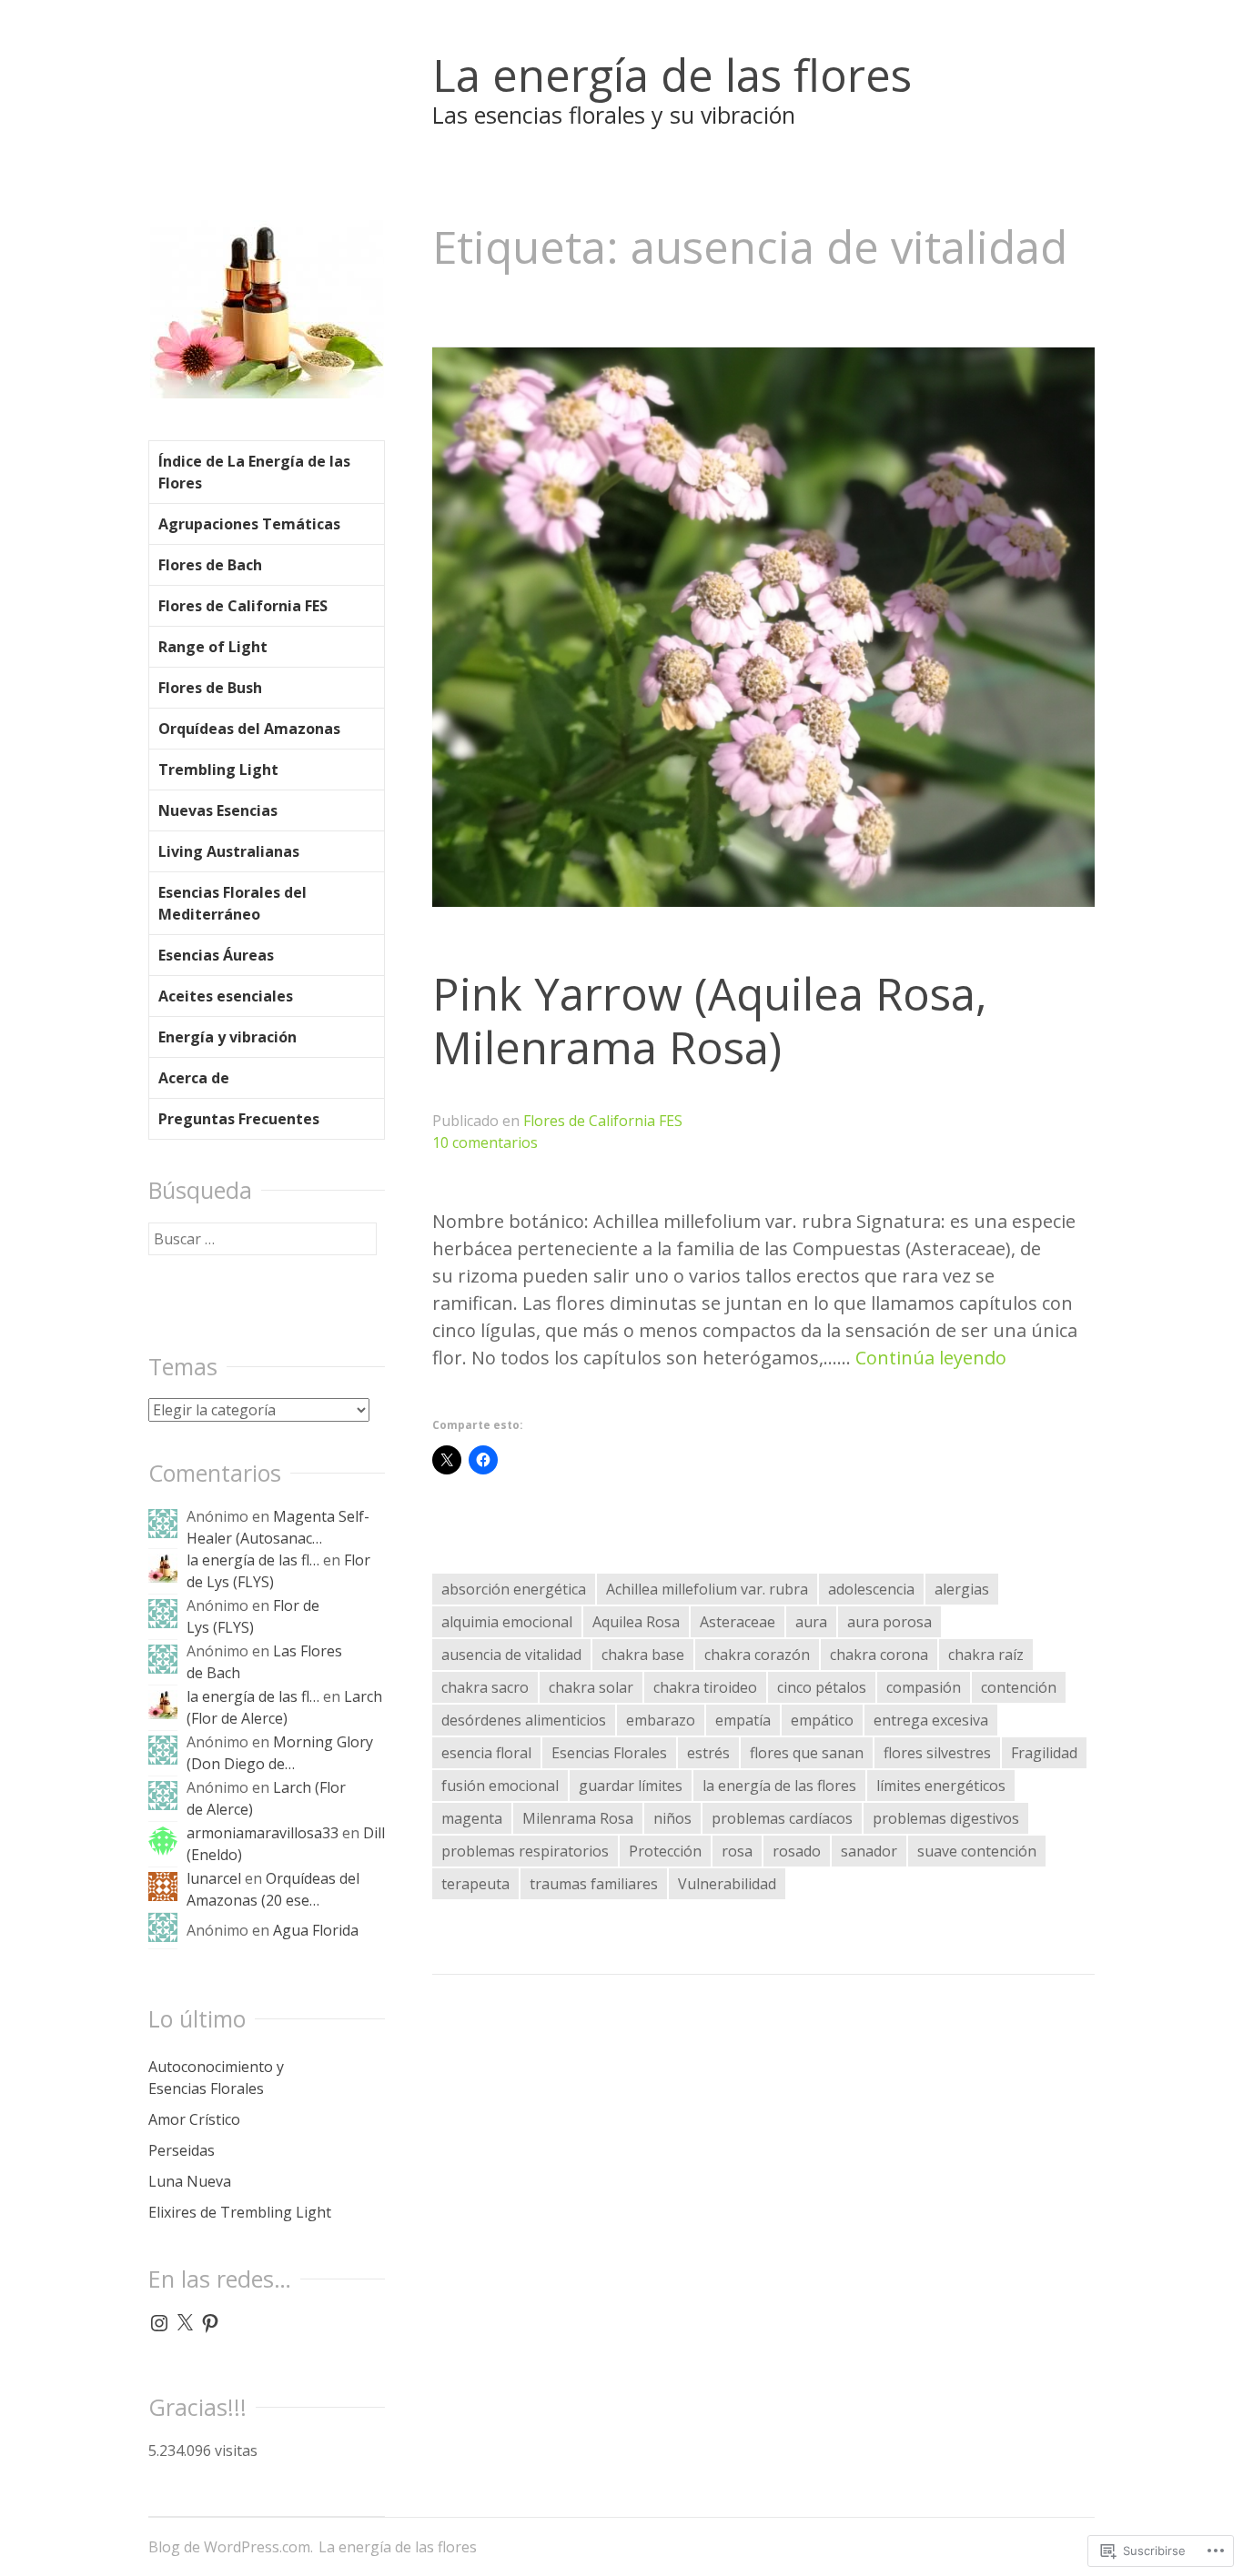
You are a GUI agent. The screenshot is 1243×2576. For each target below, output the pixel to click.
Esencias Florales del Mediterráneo (232, 903)
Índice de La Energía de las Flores (254, 472)
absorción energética (514, 1589)
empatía (743, 1720)
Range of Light (213, 647)
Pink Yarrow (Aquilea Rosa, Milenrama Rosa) (710, 1020)
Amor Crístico (194, 2119)
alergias (962, 1589)
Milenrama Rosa (578, 1818)
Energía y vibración (227, 1037)
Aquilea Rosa (636, 1622)
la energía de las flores (779, 1786)
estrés (708, 1753)
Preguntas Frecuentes (239, 1119)
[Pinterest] (210, 2323)
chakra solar (591, 1687)
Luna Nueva (190, 2181)
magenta (472, 1818)
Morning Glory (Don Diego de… (280, 1753)
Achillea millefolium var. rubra (707, 1589)
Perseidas (182, 2150)
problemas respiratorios (525, 1851)
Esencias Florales (609, 1753)
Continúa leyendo (931, 1358)
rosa (737, 1851)
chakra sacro (485, 1687)
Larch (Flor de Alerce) (284, 1707)
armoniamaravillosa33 (263, 1833)
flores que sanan (807, 1753)
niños (672, 1818)
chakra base (643, 1655)
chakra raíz (986, 1655)
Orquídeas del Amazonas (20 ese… (273, 1889)
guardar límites (631, 1786)
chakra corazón (757, 1655)
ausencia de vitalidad (511, 1655)
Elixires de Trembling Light (240, 2212)
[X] (185, 2323)
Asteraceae (738, 1622)
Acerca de (194, 1078)
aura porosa (889, 1622)
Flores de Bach (210, 565)
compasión (924, 1687)
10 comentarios (485, 1142)
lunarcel (214, 1878)
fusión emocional (500, 1786)
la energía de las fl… (253, 1560)
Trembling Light (218, 770)
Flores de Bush (210, 688)
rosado (797, 1851)
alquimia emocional (507, 1622)
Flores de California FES (603, 1121)
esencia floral (486, 1753)
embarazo (661, 1720)
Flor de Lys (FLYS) (253, 1616)
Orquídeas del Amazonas (249, 729)
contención (1019, 1687)
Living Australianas (229, 851)
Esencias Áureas (216, 955)
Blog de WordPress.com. (231, 2547)
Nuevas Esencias (218, 810)
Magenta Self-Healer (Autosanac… (278, 1527)
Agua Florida (316, 1930)
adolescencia (871, 1589)
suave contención (977, 1851)
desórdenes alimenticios (524, 1720)
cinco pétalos (822, 1687)
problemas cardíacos (782, 1818)
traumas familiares (594, 1884)
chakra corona (879, 1655)
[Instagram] (159, 2323)
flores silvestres (937, 1753)
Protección (665, 1851)
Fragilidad (1044, 1753)
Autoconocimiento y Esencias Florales (216, 2078)
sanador (869, 1851)
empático (822, 1720)
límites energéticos (941, 1786)
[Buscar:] (263, 1239)
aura (811, 1622)
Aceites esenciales (226, 996)
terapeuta (475, 1884)
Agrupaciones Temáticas (249, 524)
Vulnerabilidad (727, 1884)
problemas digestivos (946, 1818)
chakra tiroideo (705, 1687)
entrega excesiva (931, 1720)
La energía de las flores (672, 75)
